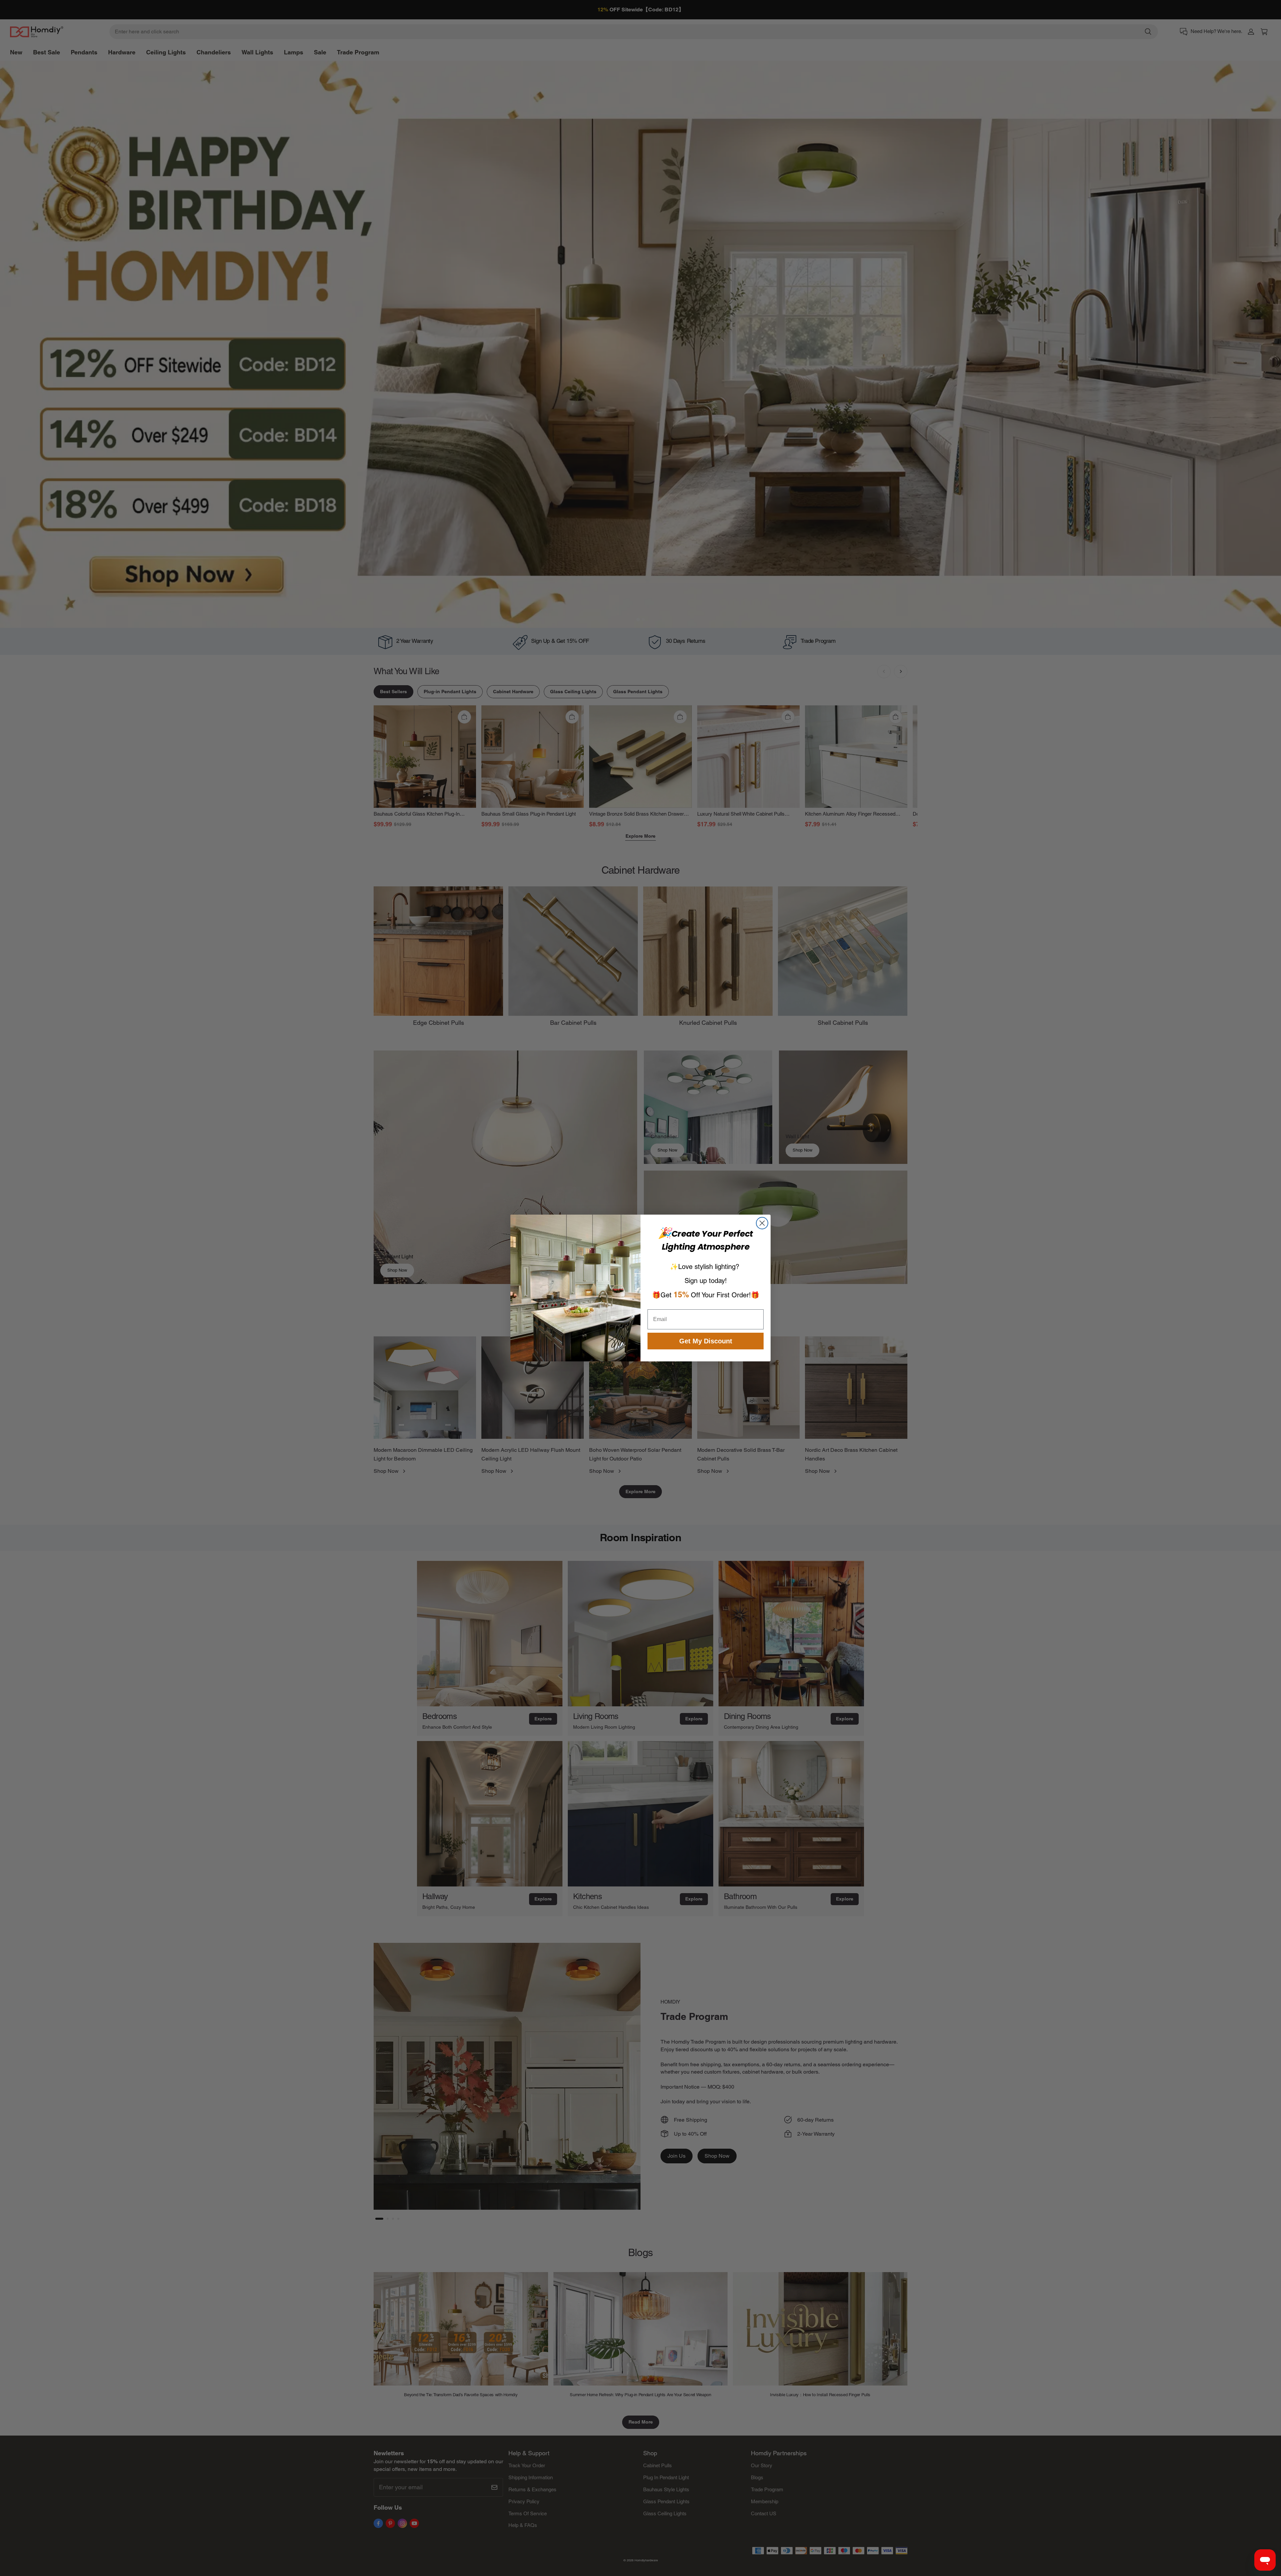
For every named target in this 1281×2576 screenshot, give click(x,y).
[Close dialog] (762, 1223)
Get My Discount (706, 1341)
